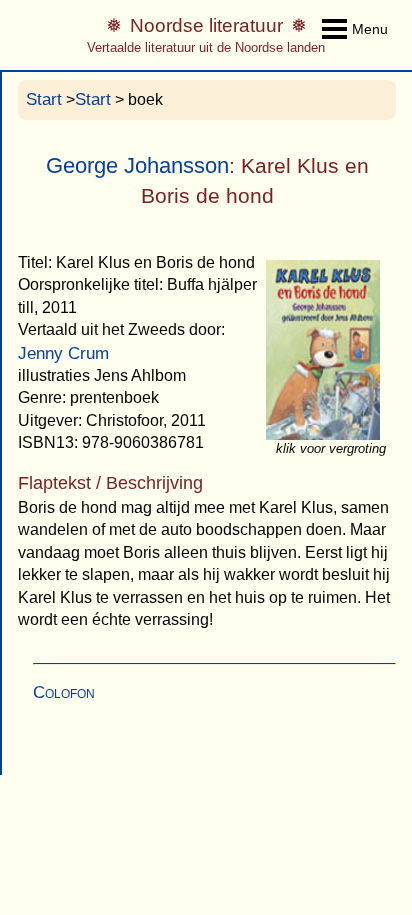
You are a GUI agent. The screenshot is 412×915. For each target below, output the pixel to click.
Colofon (64, 692)
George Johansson (137, 165)
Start (44, 99)
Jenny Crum (63, 353)
